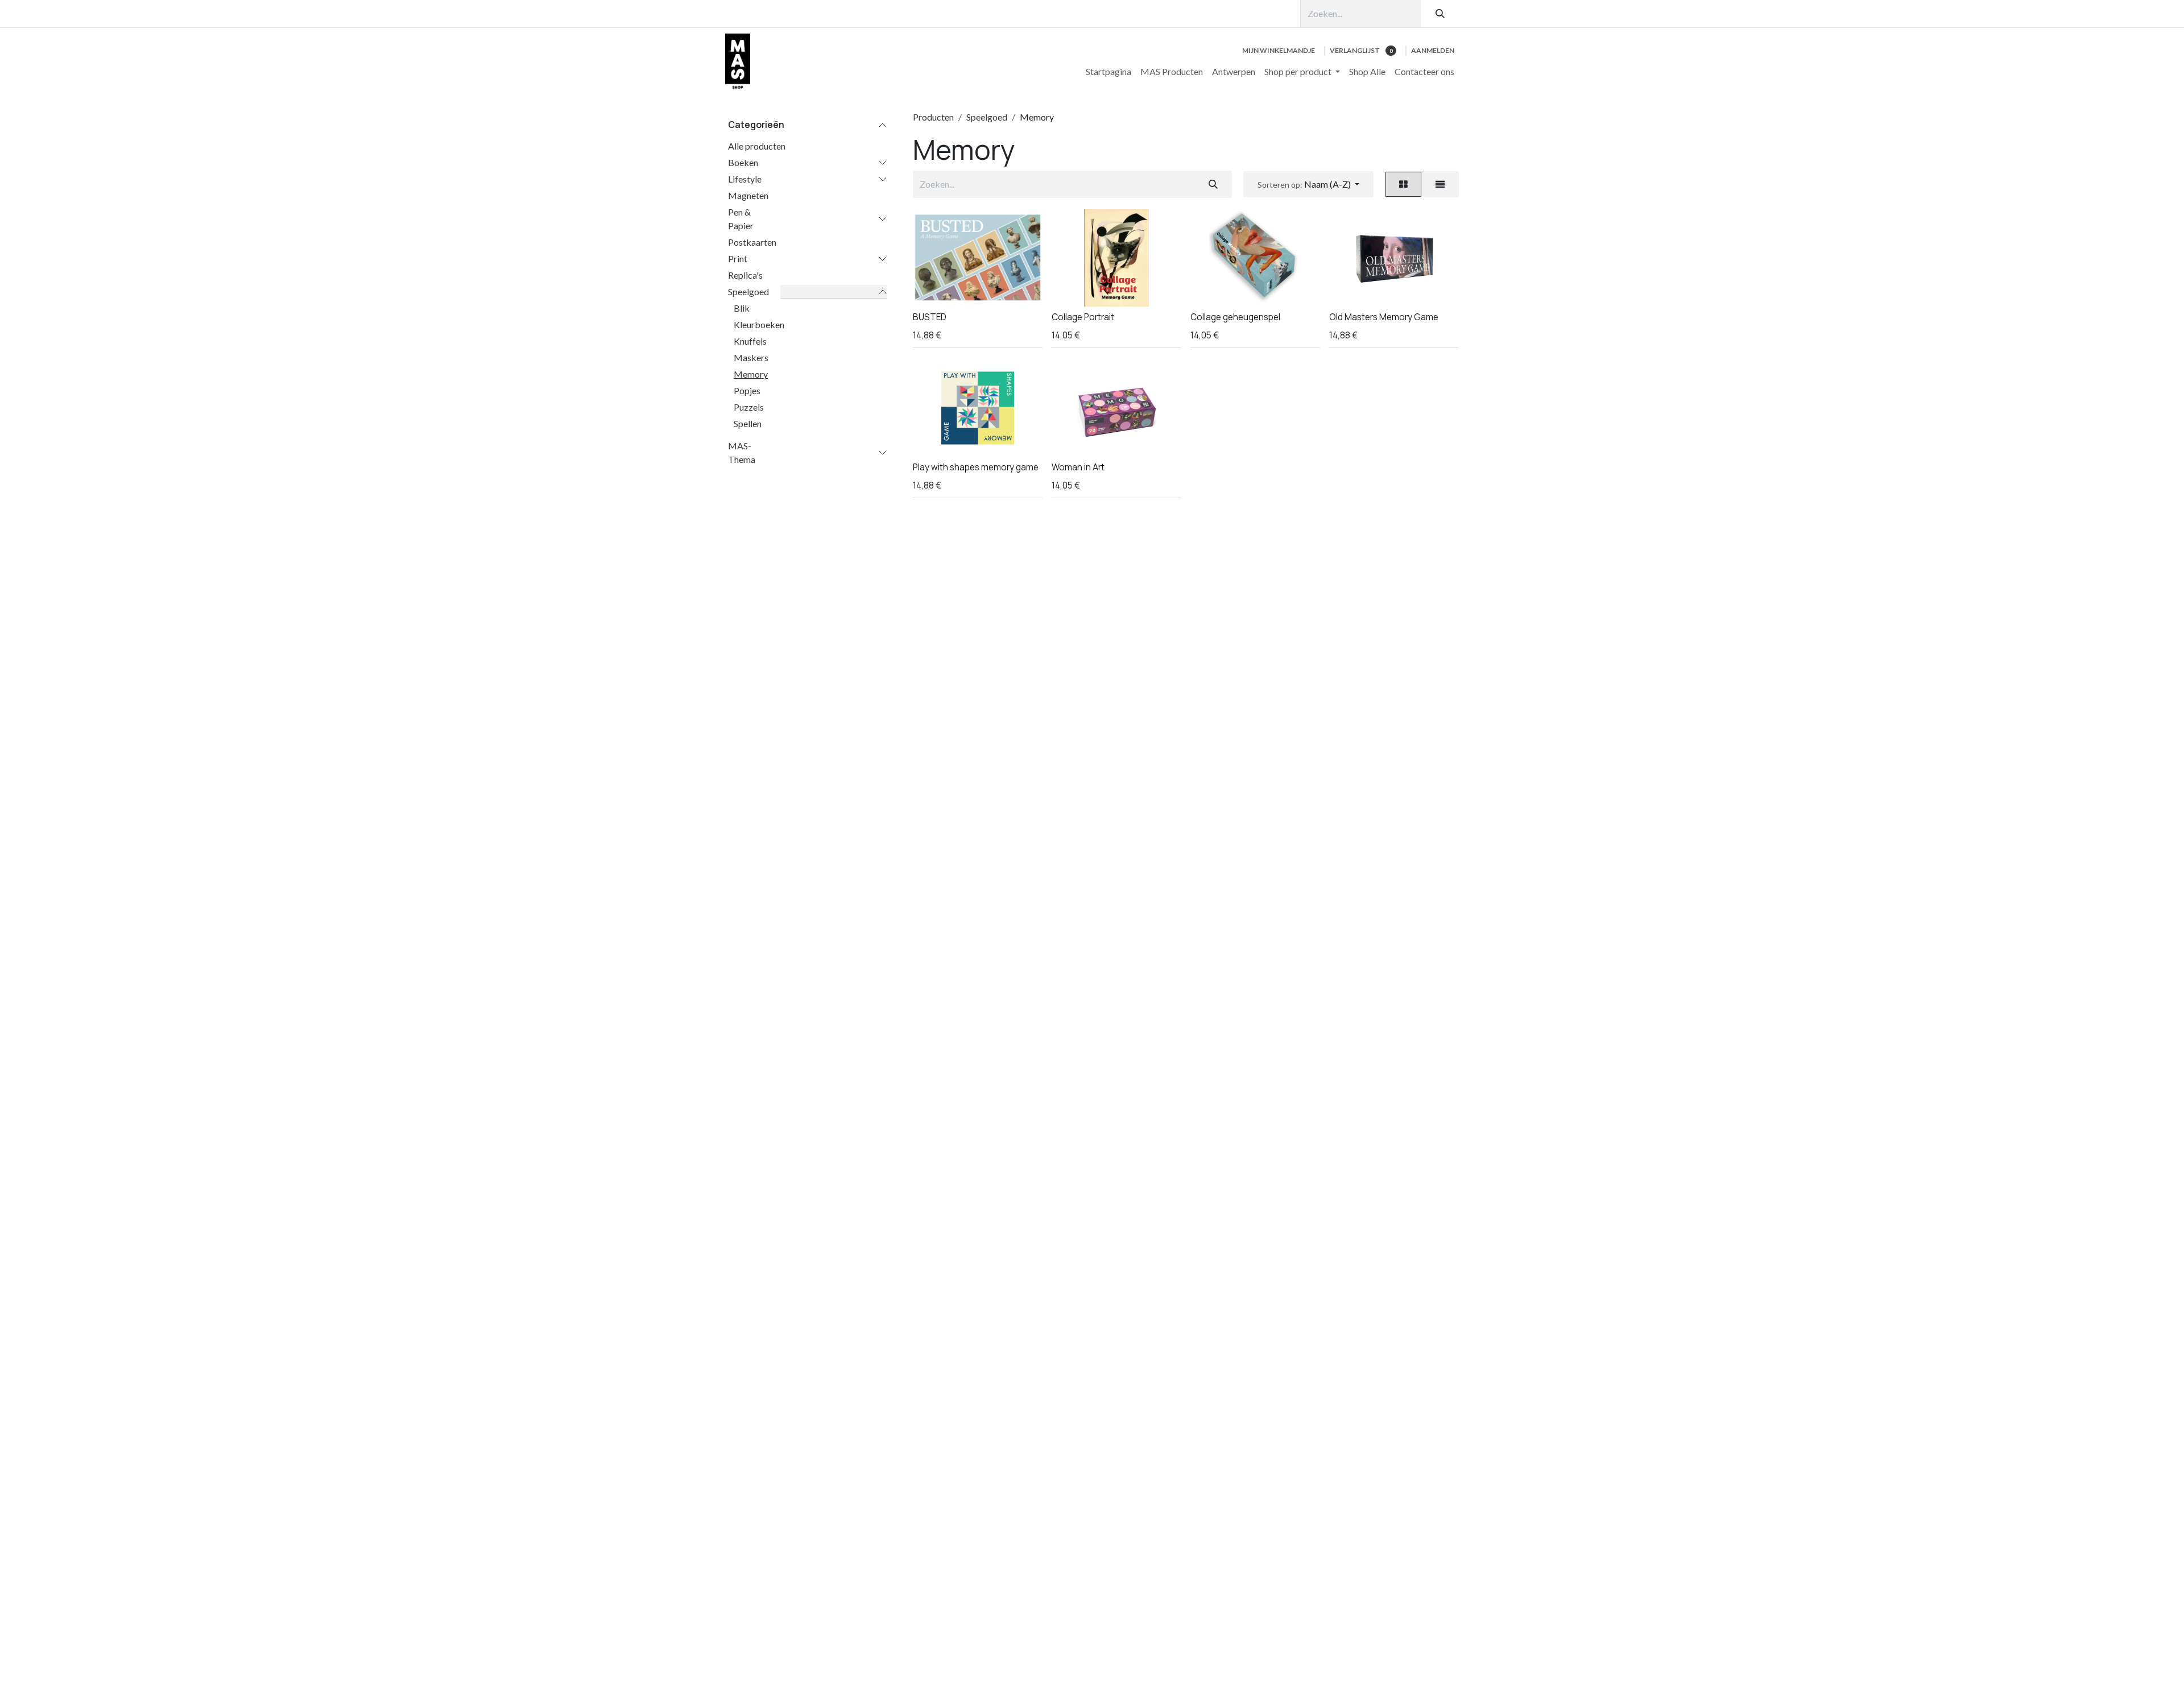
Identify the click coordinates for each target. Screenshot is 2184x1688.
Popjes (747, 390)
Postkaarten (752, 242)
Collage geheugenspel (1235, 317)
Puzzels (749, 407)
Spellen (748, 423)
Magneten (748, 195)
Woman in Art (1078, 467)
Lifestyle (745, 179)
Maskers (751, 357)
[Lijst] (1440, 184)
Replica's (745, 275)
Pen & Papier (741, 219)
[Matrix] (1403, 184)
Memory (751, 374)
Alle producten (757, 146)
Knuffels (750, 341)
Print (738, 258)
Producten (933, 117)
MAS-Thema (742, 452)
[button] (1308, 184)
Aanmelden (1433, 50)
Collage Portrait (1083, 317)
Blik (742, 308)
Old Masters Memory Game (1384, 317)
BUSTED (930, 317)
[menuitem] (1108, 72)
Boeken (743, 162)
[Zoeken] (1440, 14)
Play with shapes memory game (976, 467)
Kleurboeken (759, 324)
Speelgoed (748, 291)
